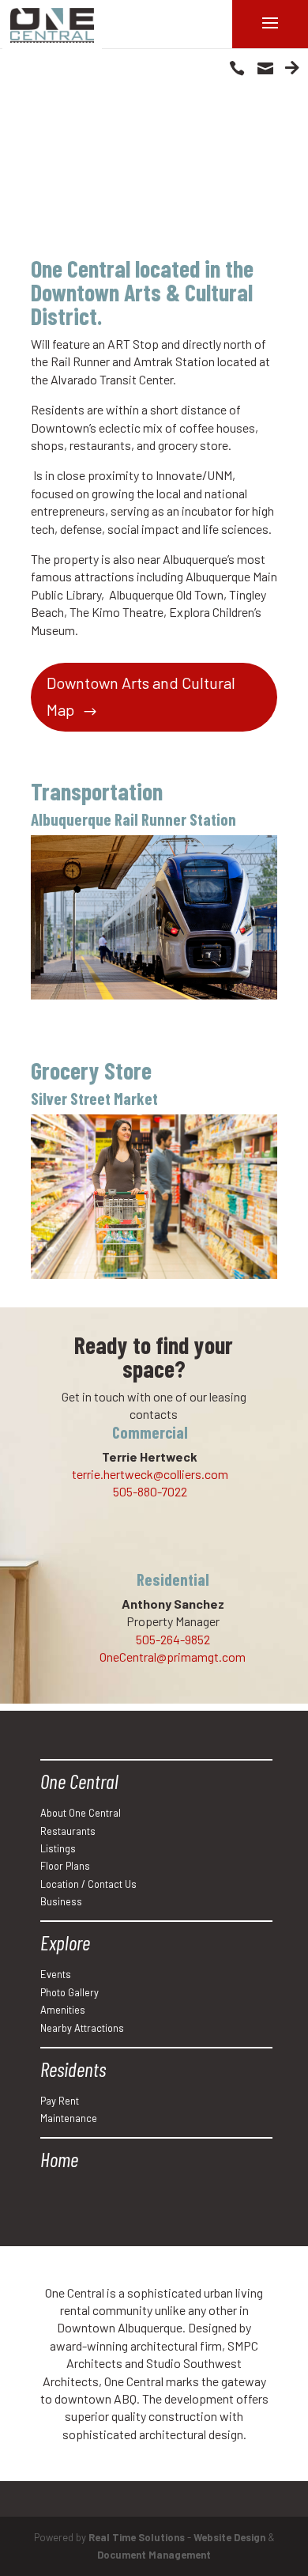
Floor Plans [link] (65, 1866)
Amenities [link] (63, 2010)
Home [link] (59, 2159)
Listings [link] (58, 1848)
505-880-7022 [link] (150, 1491)
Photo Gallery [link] (69, 1992)
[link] (52, 25)
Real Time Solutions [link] (137, 2537)
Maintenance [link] (69, 2118)
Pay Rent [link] (60, 2101)
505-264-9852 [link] (173, 1639)
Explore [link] (65, 1942)
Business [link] (61, 1901)
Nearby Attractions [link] (82, 2028)
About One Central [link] (81, 1813)
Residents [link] (73, 2069)
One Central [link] (79, 1781)
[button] (237, 67)
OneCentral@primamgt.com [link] (173, 1657)
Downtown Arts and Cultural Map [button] (141, 696)
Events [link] (56, 1974)
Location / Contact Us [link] (88, 1884)
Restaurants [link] (68, 1831)
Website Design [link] (229, 2537)
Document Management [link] (154, 2555)
